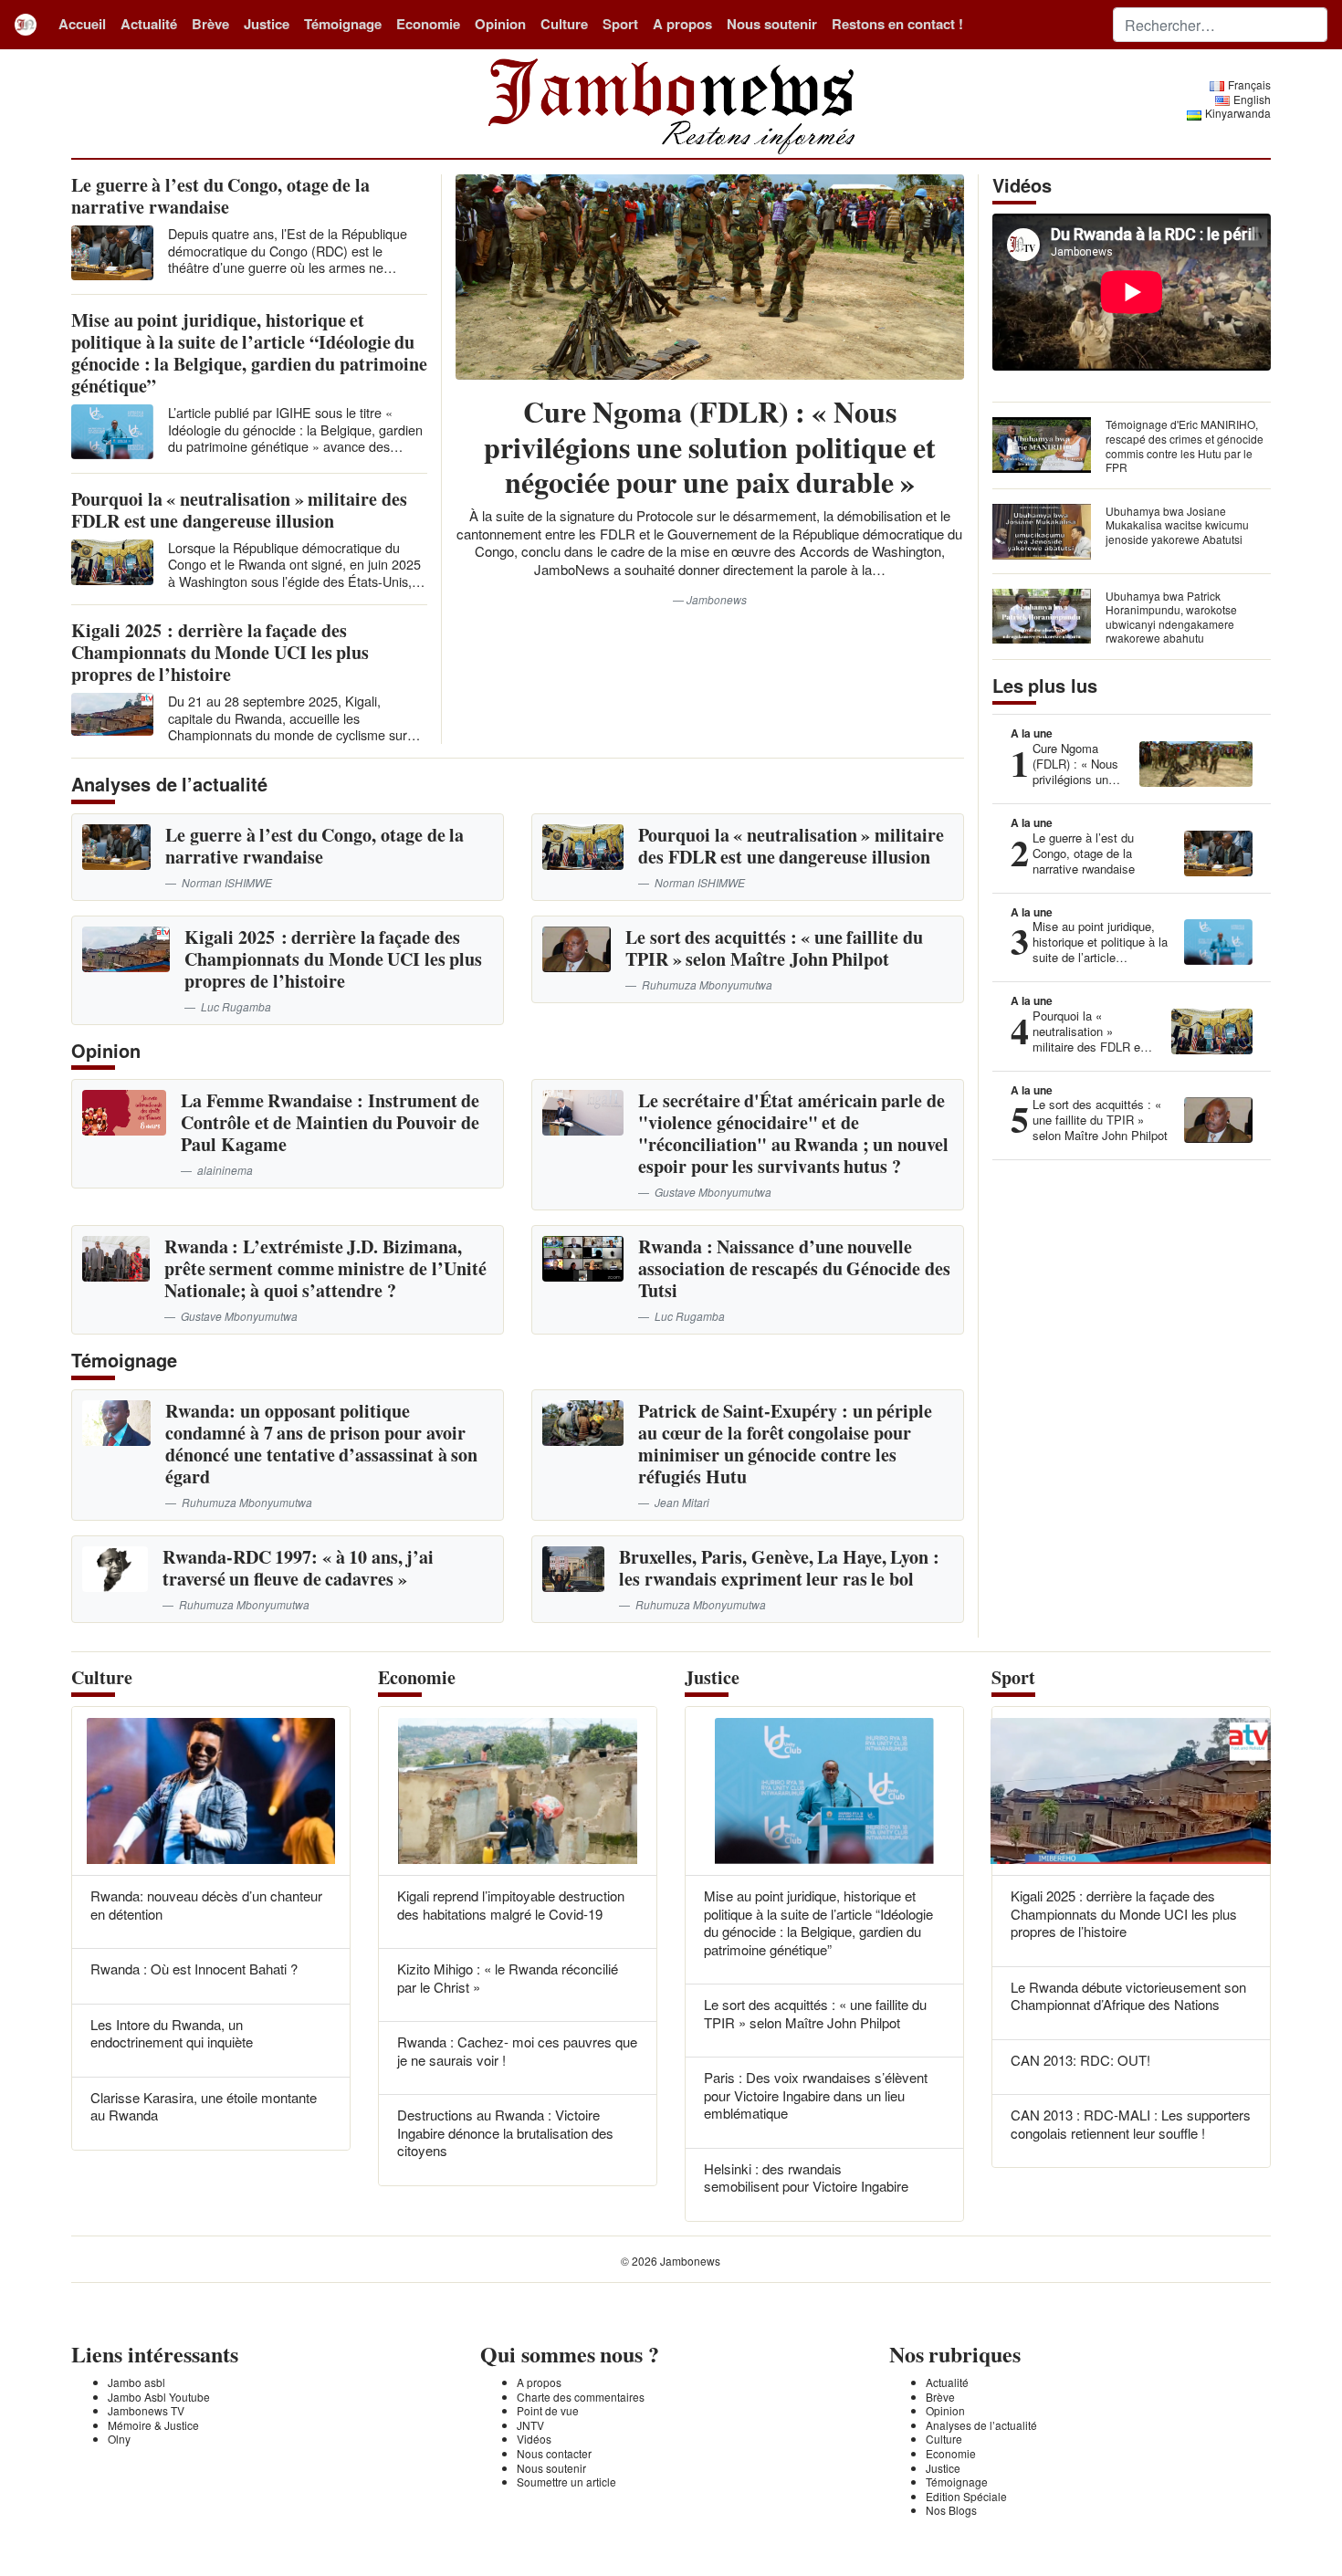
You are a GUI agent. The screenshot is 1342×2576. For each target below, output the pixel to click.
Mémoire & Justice (153, 2425)
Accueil (82, 24)
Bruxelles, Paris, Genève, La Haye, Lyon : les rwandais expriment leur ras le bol (779, 1568)
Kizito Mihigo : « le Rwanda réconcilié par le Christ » (508, 1978)
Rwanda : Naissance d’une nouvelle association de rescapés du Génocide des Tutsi (794, 1268)
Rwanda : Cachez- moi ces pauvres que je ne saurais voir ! (517, 2051)
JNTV (530, 2425)
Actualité (149, 24)
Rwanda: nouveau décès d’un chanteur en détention (206, 1905)
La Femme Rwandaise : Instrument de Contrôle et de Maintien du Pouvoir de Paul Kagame (330, 1122)
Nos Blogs (951, 2510)
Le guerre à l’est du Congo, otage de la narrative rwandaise (220, 196)
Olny (119, 2439)
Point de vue (548, 2410)
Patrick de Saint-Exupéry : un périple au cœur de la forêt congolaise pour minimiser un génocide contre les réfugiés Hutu (785, 1444)
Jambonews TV (146, 2410)
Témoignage (343, 24)
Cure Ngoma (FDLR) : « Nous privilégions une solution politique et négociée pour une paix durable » (710, 446)
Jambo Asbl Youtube (159, 2397)
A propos (682, 24)
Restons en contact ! (897, 24)
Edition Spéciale (966, 2496)
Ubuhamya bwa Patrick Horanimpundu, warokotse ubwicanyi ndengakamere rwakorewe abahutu (1171, 617)
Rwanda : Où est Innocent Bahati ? (194, 1969)
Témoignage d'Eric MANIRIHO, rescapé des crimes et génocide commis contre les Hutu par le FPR (1185, 445)
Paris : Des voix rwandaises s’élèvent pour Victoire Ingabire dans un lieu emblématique (816, 2095)
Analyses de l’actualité (981, 2425)
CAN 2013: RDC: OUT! (1080, 2060)
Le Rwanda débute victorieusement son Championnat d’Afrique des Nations (1128, 1996)
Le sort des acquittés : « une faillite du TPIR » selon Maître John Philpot (774, 948)
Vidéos (534, 2439)
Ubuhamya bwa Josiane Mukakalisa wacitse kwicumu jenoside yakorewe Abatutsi (1177, 525)
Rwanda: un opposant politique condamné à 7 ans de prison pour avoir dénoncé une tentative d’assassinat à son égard (321, 1444)
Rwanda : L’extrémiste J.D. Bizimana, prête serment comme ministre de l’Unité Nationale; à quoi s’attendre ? (325, 1268)
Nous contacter (554, 2453)
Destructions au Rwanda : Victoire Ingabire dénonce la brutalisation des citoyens (505, 2132)
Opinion (500, 24)
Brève (210, 24)
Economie (428, 24)
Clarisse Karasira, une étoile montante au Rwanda (204, 2106)
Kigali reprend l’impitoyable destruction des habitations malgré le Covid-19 (511, 1905)
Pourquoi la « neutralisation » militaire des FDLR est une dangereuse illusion (239, 510)
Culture (564, 24)
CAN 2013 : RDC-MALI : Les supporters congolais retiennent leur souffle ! (1131, 2124)
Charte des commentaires (581, 2397)
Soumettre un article (566, 2482)
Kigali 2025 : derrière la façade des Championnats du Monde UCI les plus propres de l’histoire (220, 652)
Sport (620, 24)
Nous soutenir (772, 24)
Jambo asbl (136, 2382)
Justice (267, 24)
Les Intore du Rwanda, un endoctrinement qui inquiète (172, 2033)
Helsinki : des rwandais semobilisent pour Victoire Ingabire (806, 2178)
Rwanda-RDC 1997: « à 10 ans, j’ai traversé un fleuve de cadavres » (299, 1568)
